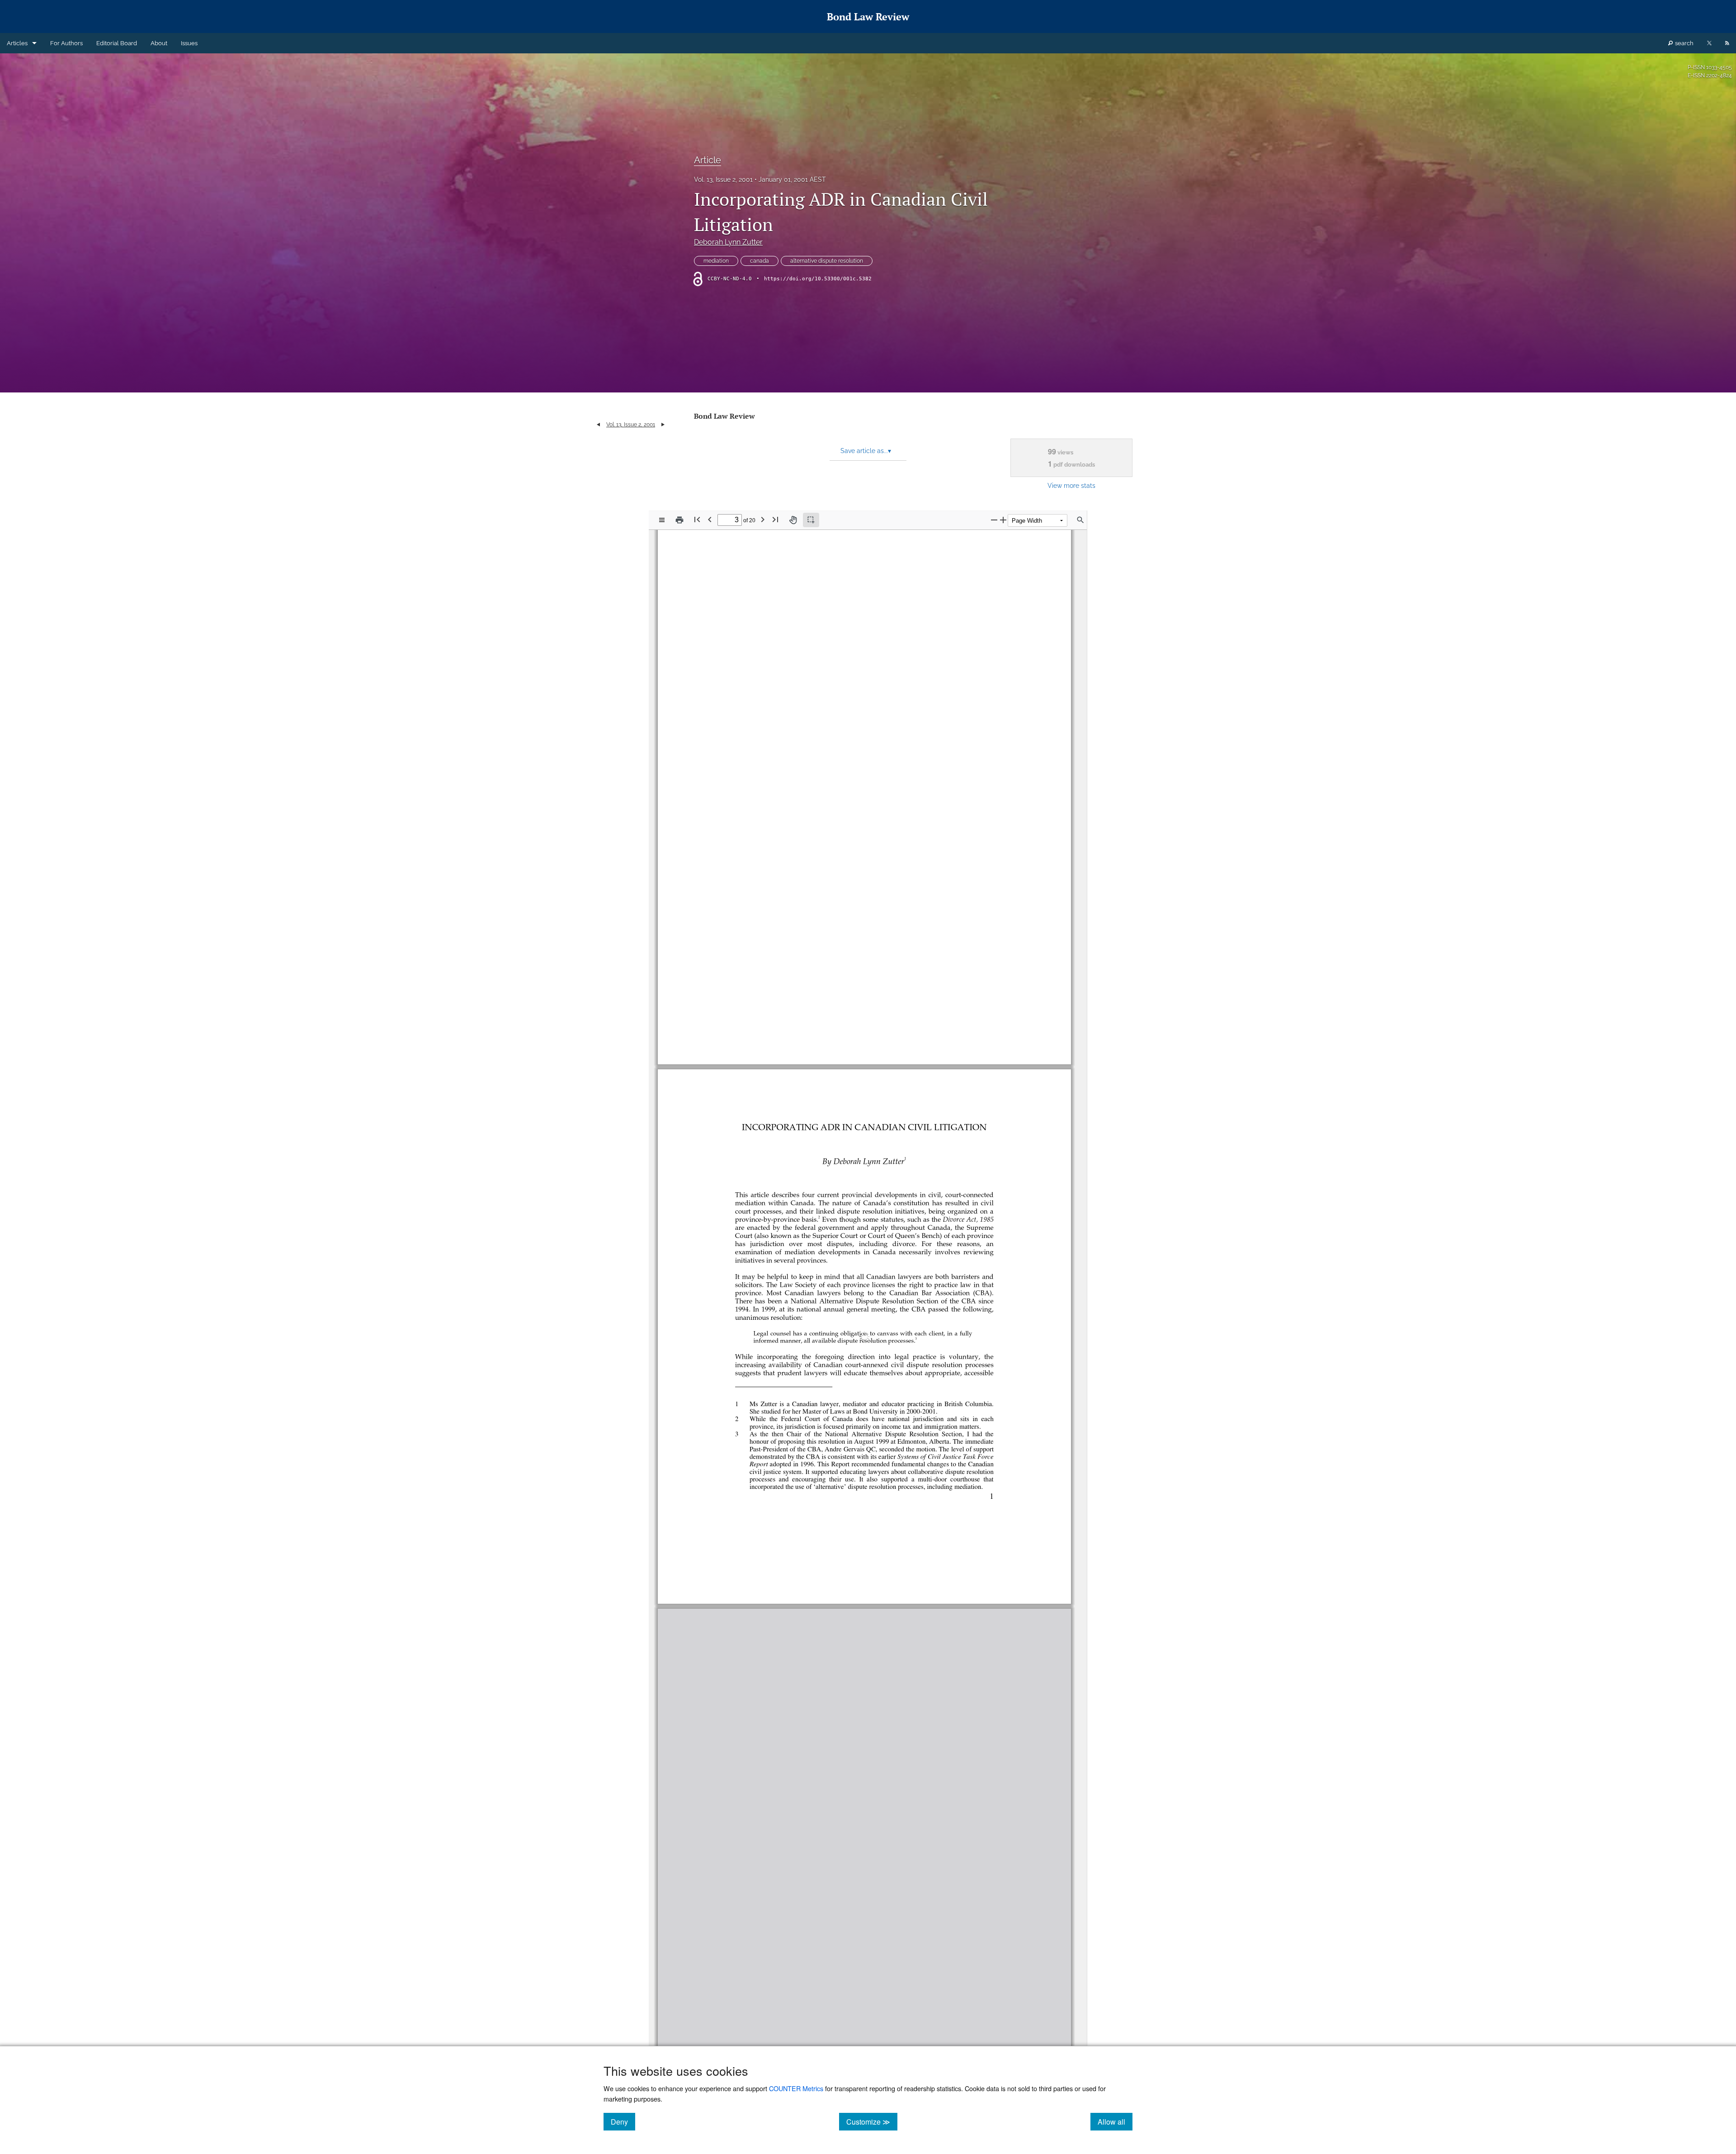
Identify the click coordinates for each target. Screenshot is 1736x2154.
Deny (623, 2121)
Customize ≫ (872, 2121)
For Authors (66, 43)
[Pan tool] (793, 520)
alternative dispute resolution (827, 261)
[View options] (662, 520)
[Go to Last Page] (775, 519)
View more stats (1071, 485)
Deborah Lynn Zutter (728, 242)
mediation (716, 261)
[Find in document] (1080, 520)
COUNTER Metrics (796, 2088)
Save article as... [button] (866, 451)
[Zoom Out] (994, 520)
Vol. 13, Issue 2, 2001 (723, 179)
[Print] (679, 520)
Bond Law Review (724, 416)
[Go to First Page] (697, 519)
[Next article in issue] (663, 425)
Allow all (1115, 2121)
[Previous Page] (710, 519)
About (159, 43)
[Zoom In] (1003, 520)
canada (759, 261)
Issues (189, 43)
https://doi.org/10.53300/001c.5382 (818, 279)
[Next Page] (763, 519)
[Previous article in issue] (598, 425)
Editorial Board (117, 43)
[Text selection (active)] (811, 520)
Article (708, 160)
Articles (17, 43)
